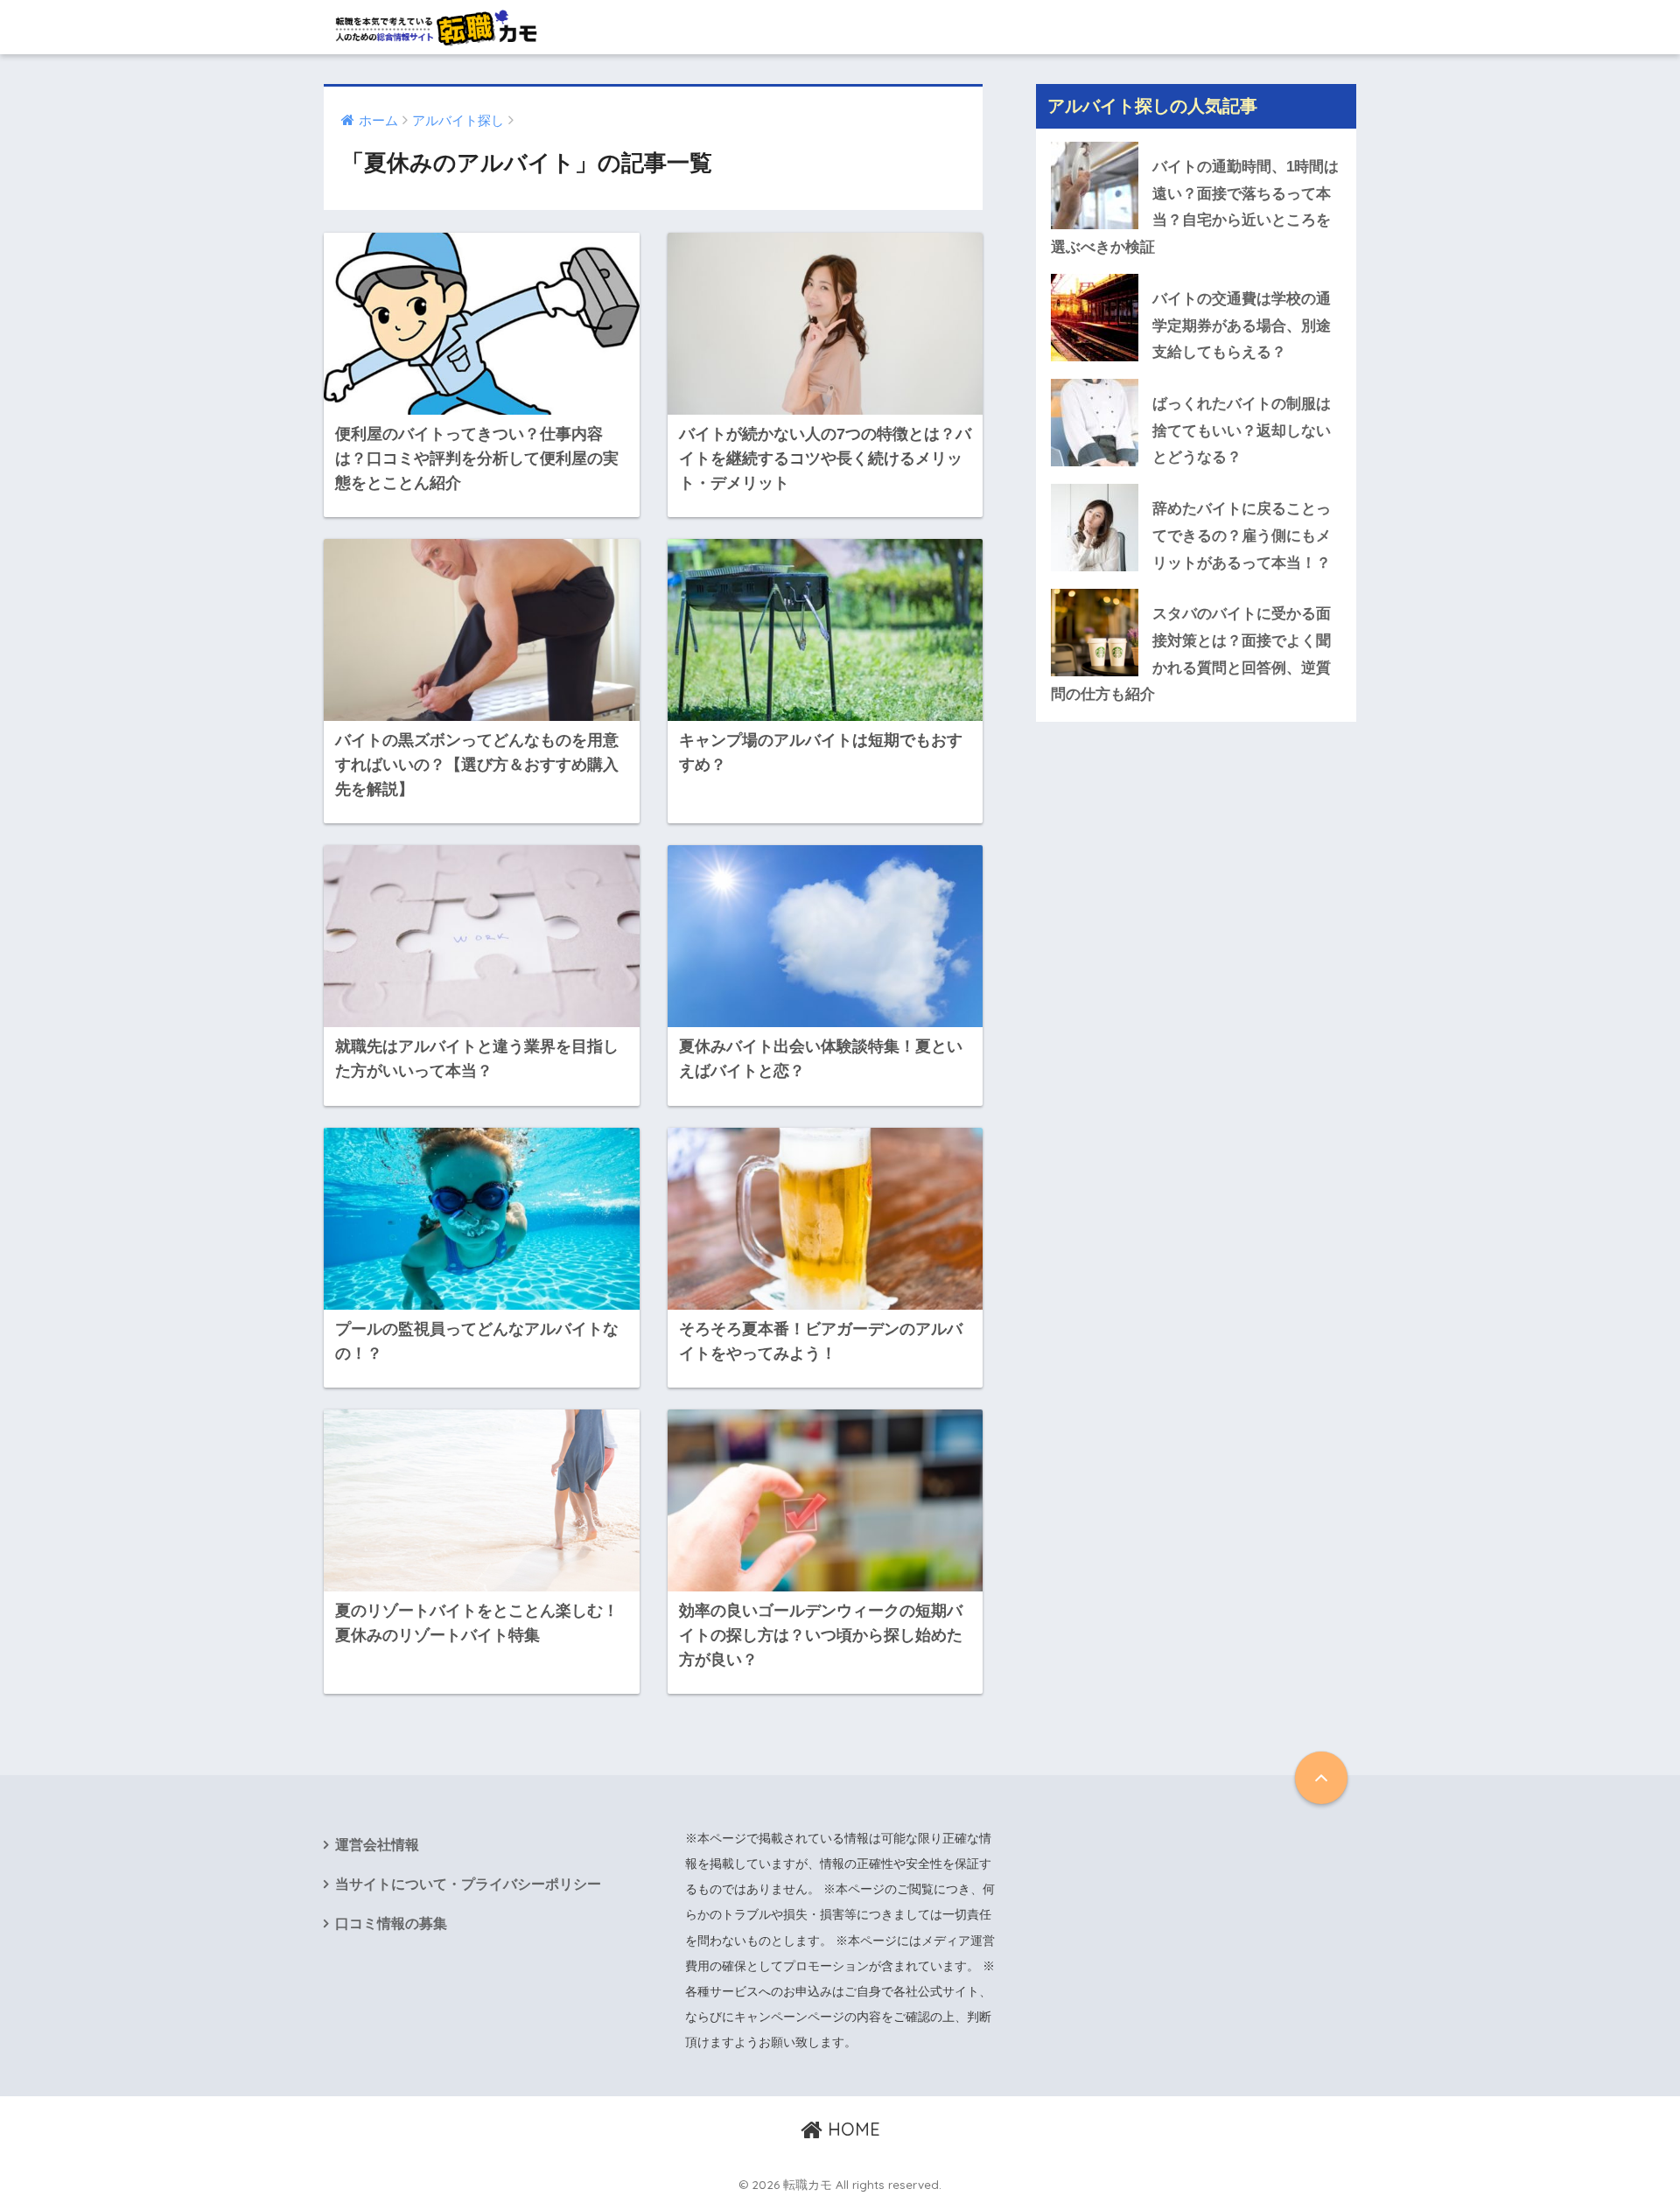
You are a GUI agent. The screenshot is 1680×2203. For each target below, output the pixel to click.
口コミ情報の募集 (391, 1923)
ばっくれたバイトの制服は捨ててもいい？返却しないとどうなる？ (1242, 430)
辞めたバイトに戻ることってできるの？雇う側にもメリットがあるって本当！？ (1242, 535)
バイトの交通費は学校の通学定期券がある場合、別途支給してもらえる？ (1242, 325)
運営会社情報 (377, 1845)
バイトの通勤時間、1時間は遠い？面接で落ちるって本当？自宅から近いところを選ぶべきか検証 (1195, 207)
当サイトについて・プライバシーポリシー (468, 1884)
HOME (851, 2129)
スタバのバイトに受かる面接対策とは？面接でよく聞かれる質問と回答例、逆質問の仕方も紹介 (1191, 654)
